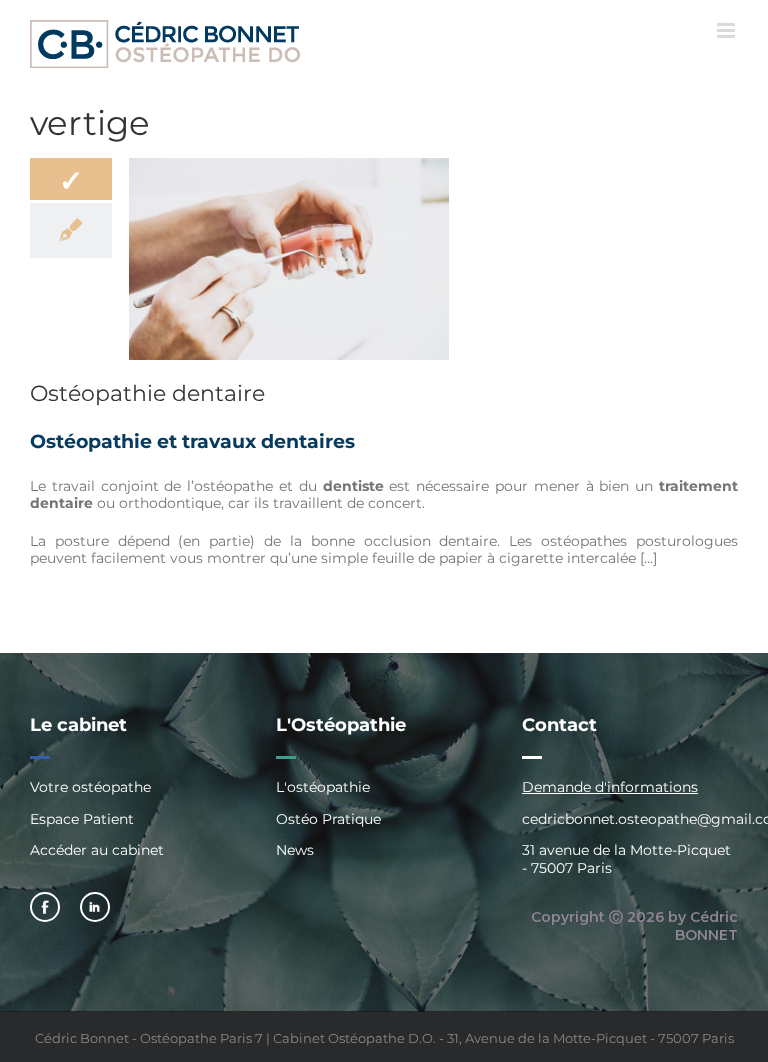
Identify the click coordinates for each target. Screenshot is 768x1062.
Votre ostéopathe (90, 787)
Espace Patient (82, 819)
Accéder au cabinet (97, 850)
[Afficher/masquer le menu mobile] (727, 30)
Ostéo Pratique (328, 819)
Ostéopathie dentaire (147, 393)
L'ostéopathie (323, 787)
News (295, 850)
